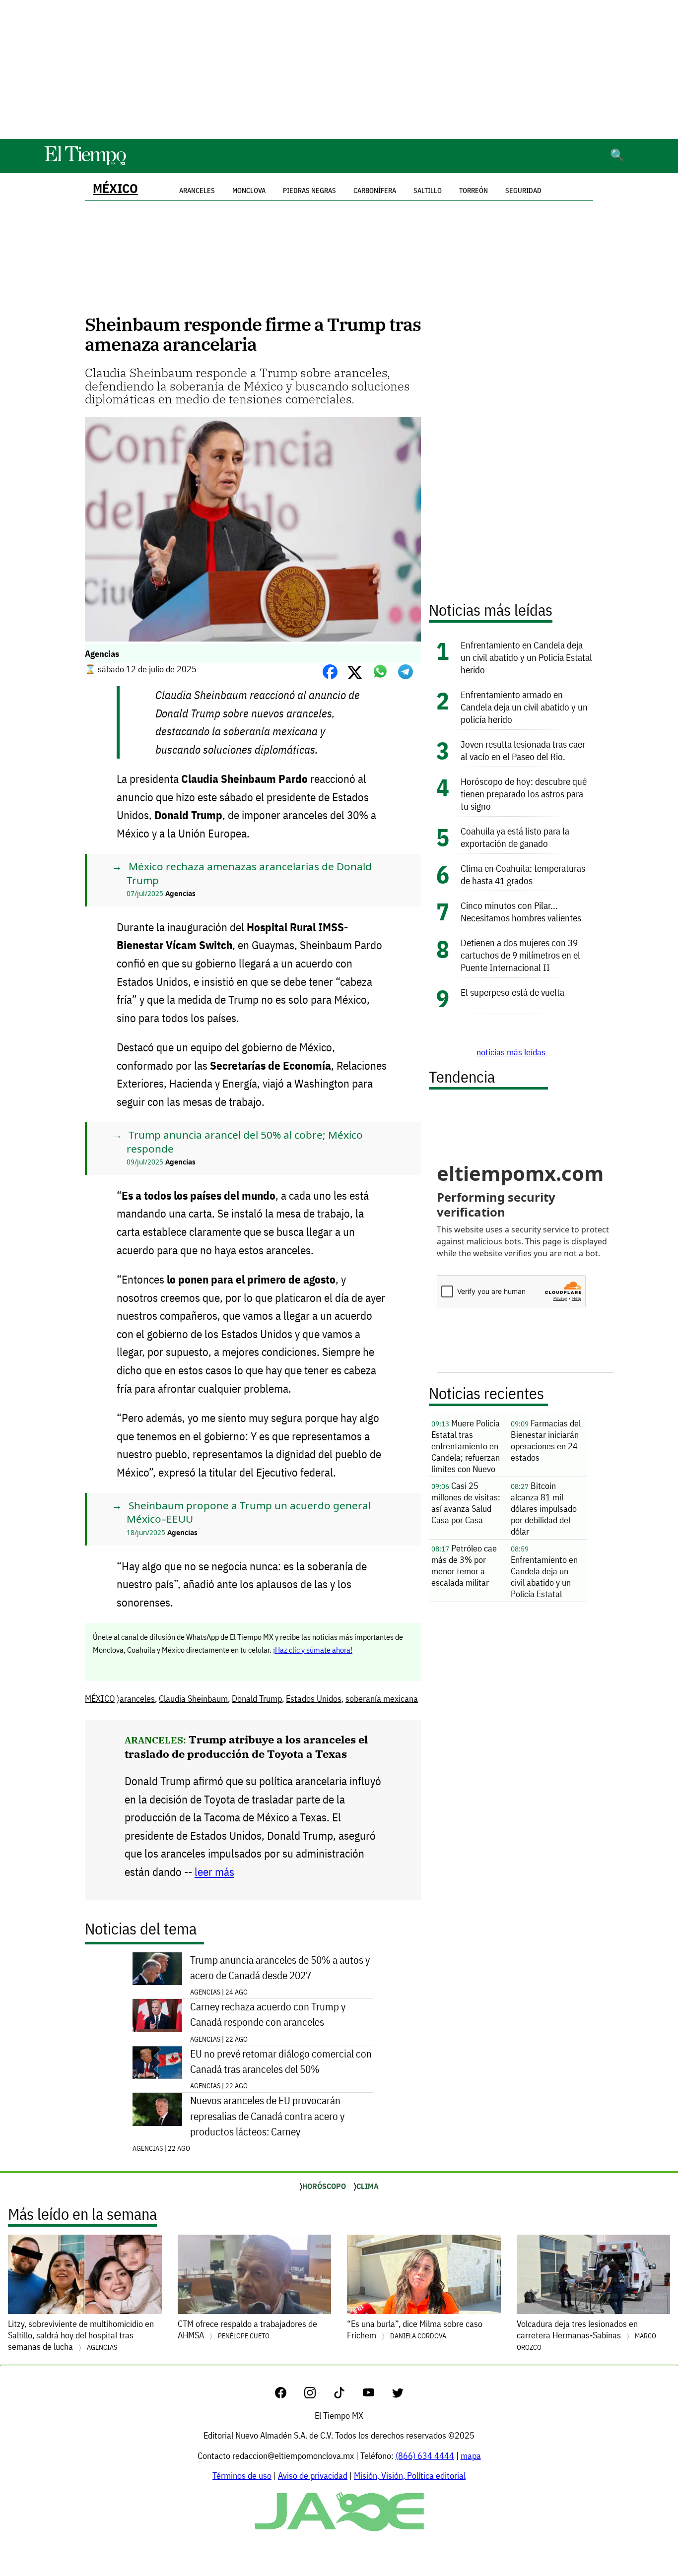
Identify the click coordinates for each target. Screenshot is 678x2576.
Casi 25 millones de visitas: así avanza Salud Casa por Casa (466, 1503)
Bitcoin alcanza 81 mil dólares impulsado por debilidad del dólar (544, 1509)
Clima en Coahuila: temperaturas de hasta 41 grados (523, 874)
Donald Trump (257, 1699)
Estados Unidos (314, 1699)
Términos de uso (242, 2476)
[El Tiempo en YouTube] (376, 2395)
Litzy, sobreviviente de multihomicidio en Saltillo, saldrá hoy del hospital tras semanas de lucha (81, 2335)
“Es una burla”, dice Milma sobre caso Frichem (415, 2329)
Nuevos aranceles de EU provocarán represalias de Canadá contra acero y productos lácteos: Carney (267, 2116)
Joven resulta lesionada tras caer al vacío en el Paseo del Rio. (523, 750)
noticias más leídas (511, 1052)
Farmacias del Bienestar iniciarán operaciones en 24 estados (546, 1440)
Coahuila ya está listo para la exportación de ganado (515, 837)
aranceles (137, 1699)
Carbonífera (375, 191)
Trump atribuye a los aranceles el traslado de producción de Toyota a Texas (246, 1746)
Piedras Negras (309, 191)
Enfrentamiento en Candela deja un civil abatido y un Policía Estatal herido (526, 657)
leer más (214, 1872)
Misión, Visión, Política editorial (410, 2476)
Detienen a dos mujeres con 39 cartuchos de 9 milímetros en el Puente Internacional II (520, 955)
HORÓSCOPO (324, 2186)
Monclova (249, 191)
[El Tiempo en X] (398, 2395)
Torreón (474, 191)
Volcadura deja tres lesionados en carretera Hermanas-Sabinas (586, 2335)
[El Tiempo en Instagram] (318, 2395)
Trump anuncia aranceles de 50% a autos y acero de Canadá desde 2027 (280, 1968)
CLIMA (368, 2186)
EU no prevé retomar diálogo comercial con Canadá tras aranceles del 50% (281, 2061)
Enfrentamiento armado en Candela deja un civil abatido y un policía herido (524, 707)
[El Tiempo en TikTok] (347, 2395)
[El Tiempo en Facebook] (289, 2395)
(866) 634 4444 (425, 2456)
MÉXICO (115, 188)
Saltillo (428, 191)
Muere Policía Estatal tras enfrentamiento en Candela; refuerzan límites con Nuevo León (466, 1447)
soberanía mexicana (382, 1699)
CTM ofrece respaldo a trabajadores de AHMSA (247, 2329)
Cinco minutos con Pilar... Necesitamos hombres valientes (521, 911)
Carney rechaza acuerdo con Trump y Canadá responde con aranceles (268, 2014)
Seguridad (523, 191)
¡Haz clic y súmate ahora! (313, 1650)
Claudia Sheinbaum (193, 1699)
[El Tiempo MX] (85, 163)
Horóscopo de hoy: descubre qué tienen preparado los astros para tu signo (524, 794)
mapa (471, 2456)
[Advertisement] (339, 69)
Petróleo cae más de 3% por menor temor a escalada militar (464, 1565)
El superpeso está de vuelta (512, 992)
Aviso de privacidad (313, 2476)
